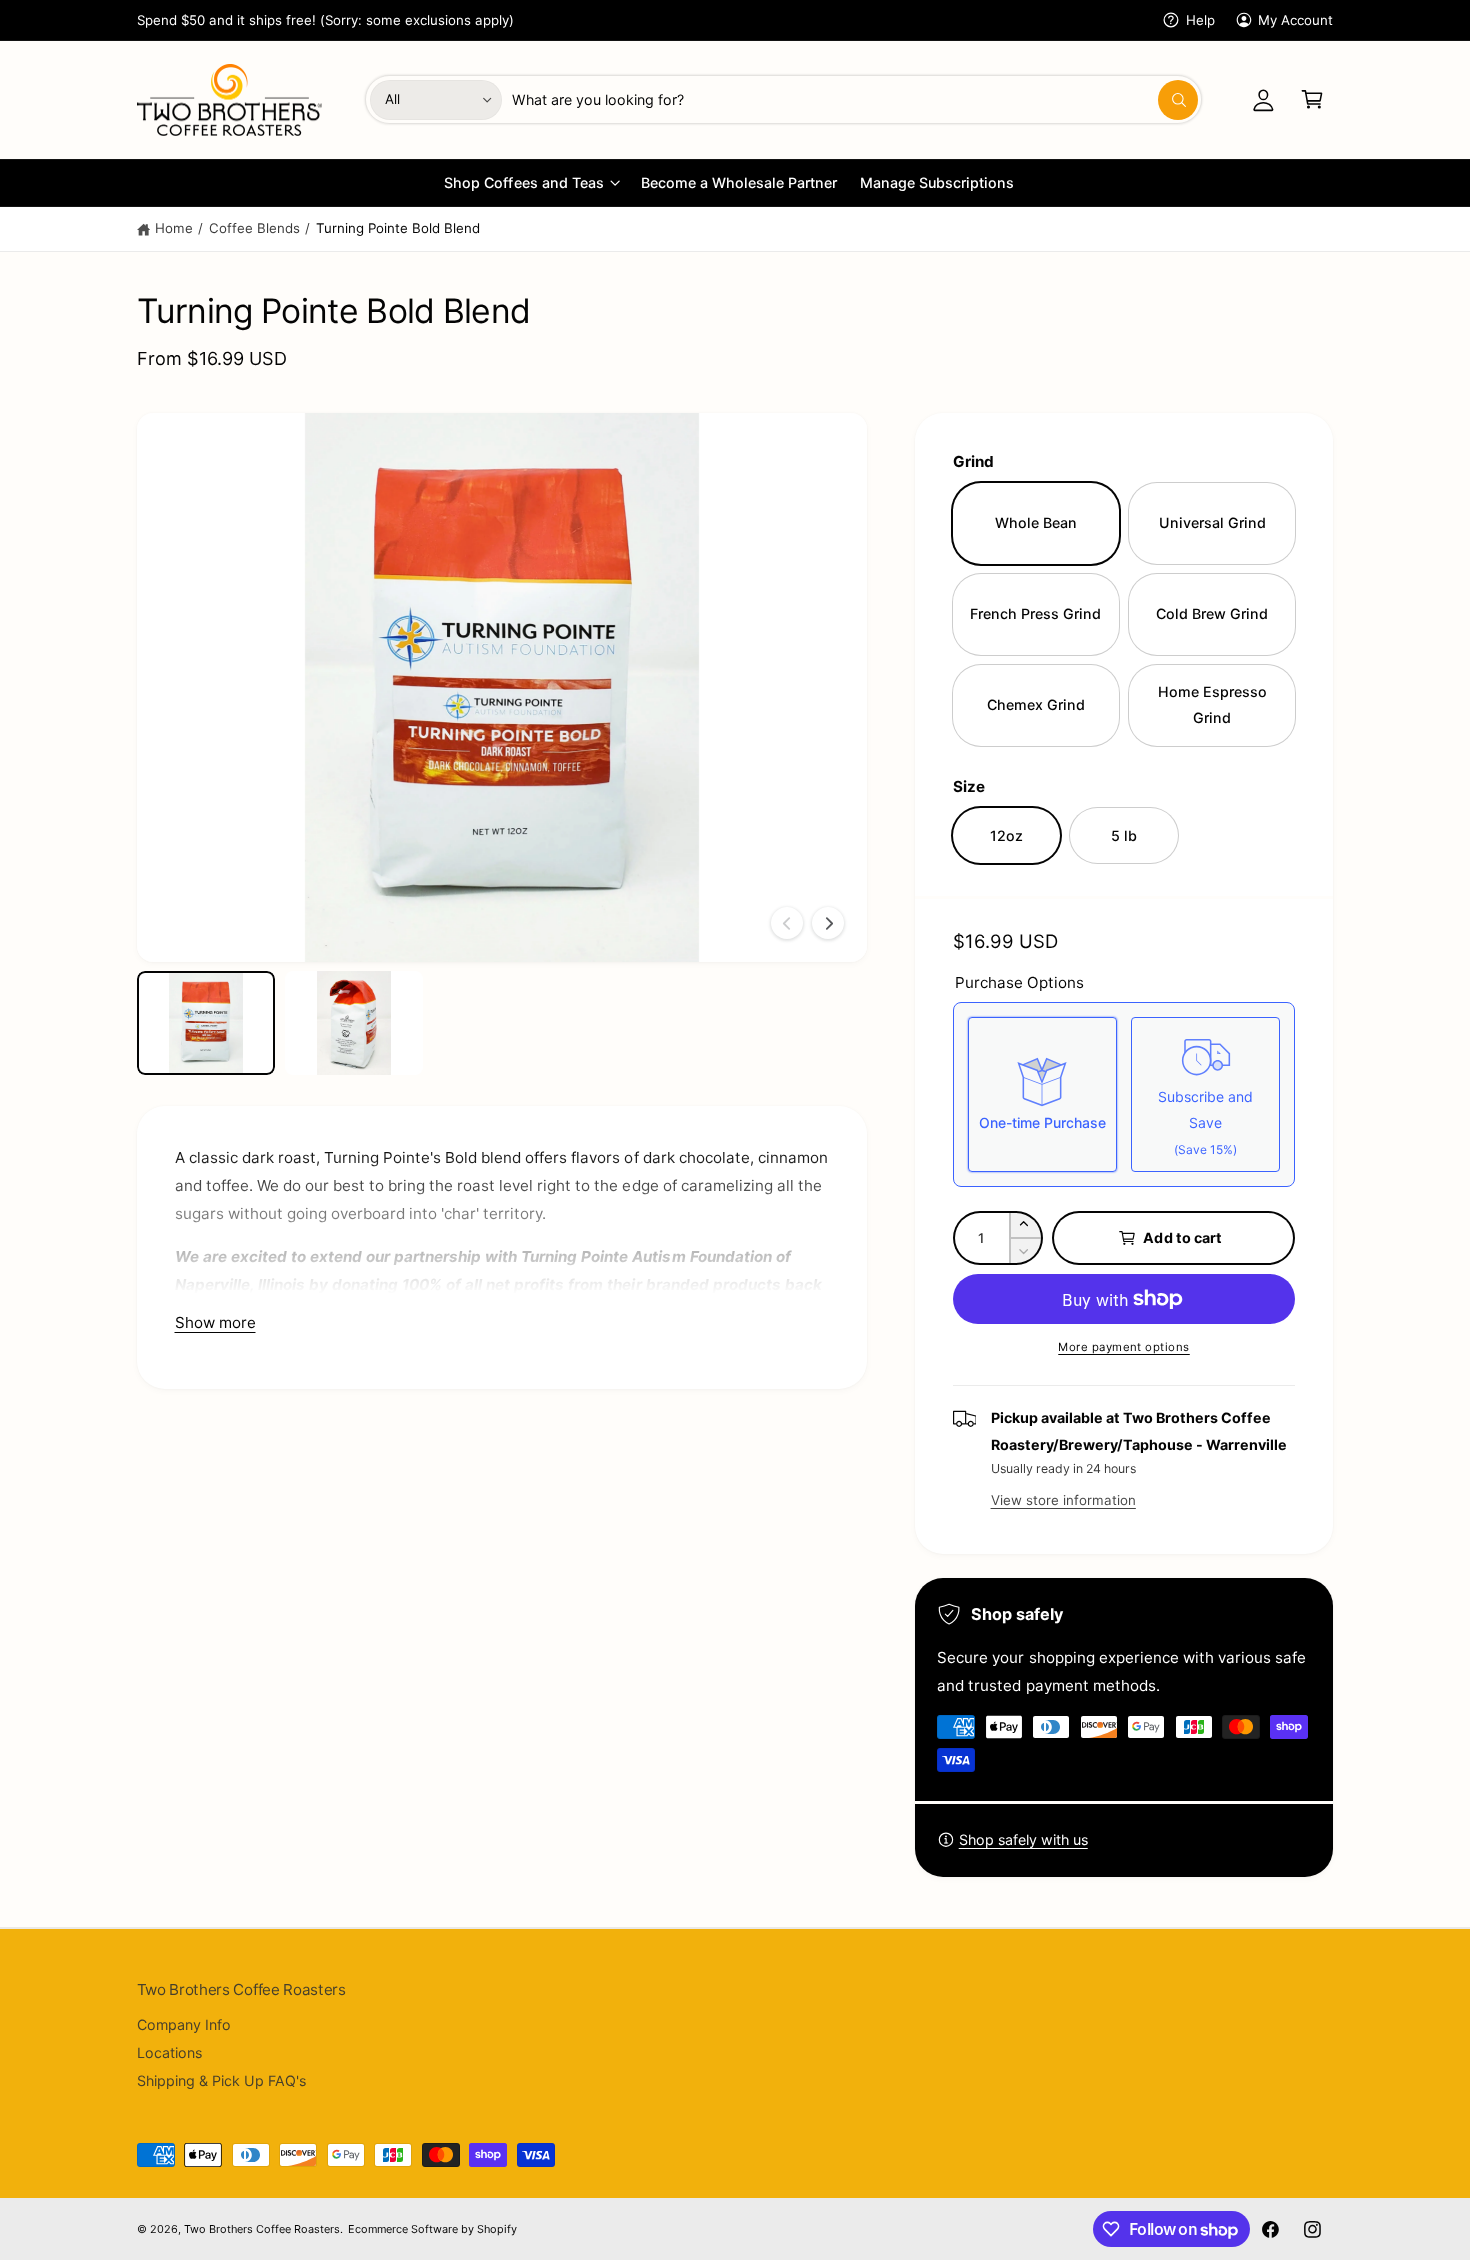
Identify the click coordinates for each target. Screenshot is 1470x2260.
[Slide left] (787, 923)
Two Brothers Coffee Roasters (262, 2229)
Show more (215, 1322)
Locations (169, 2052)
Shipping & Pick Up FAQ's (221, 2080)
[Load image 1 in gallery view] (206, 1023)
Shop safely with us (1023, 1839)
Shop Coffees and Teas (523, 182)
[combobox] (854, 99)
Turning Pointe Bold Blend (398, 228)
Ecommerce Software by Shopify (432, 2229)
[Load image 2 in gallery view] (354, 1023)
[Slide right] (828, 923)
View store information (1063, 1500)
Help (1200, 20)
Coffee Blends (254, 228)
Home (174, 228)
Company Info (184, 2024)
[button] (1312, 99)
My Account (1295, 20)
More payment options (1124, 1347)
